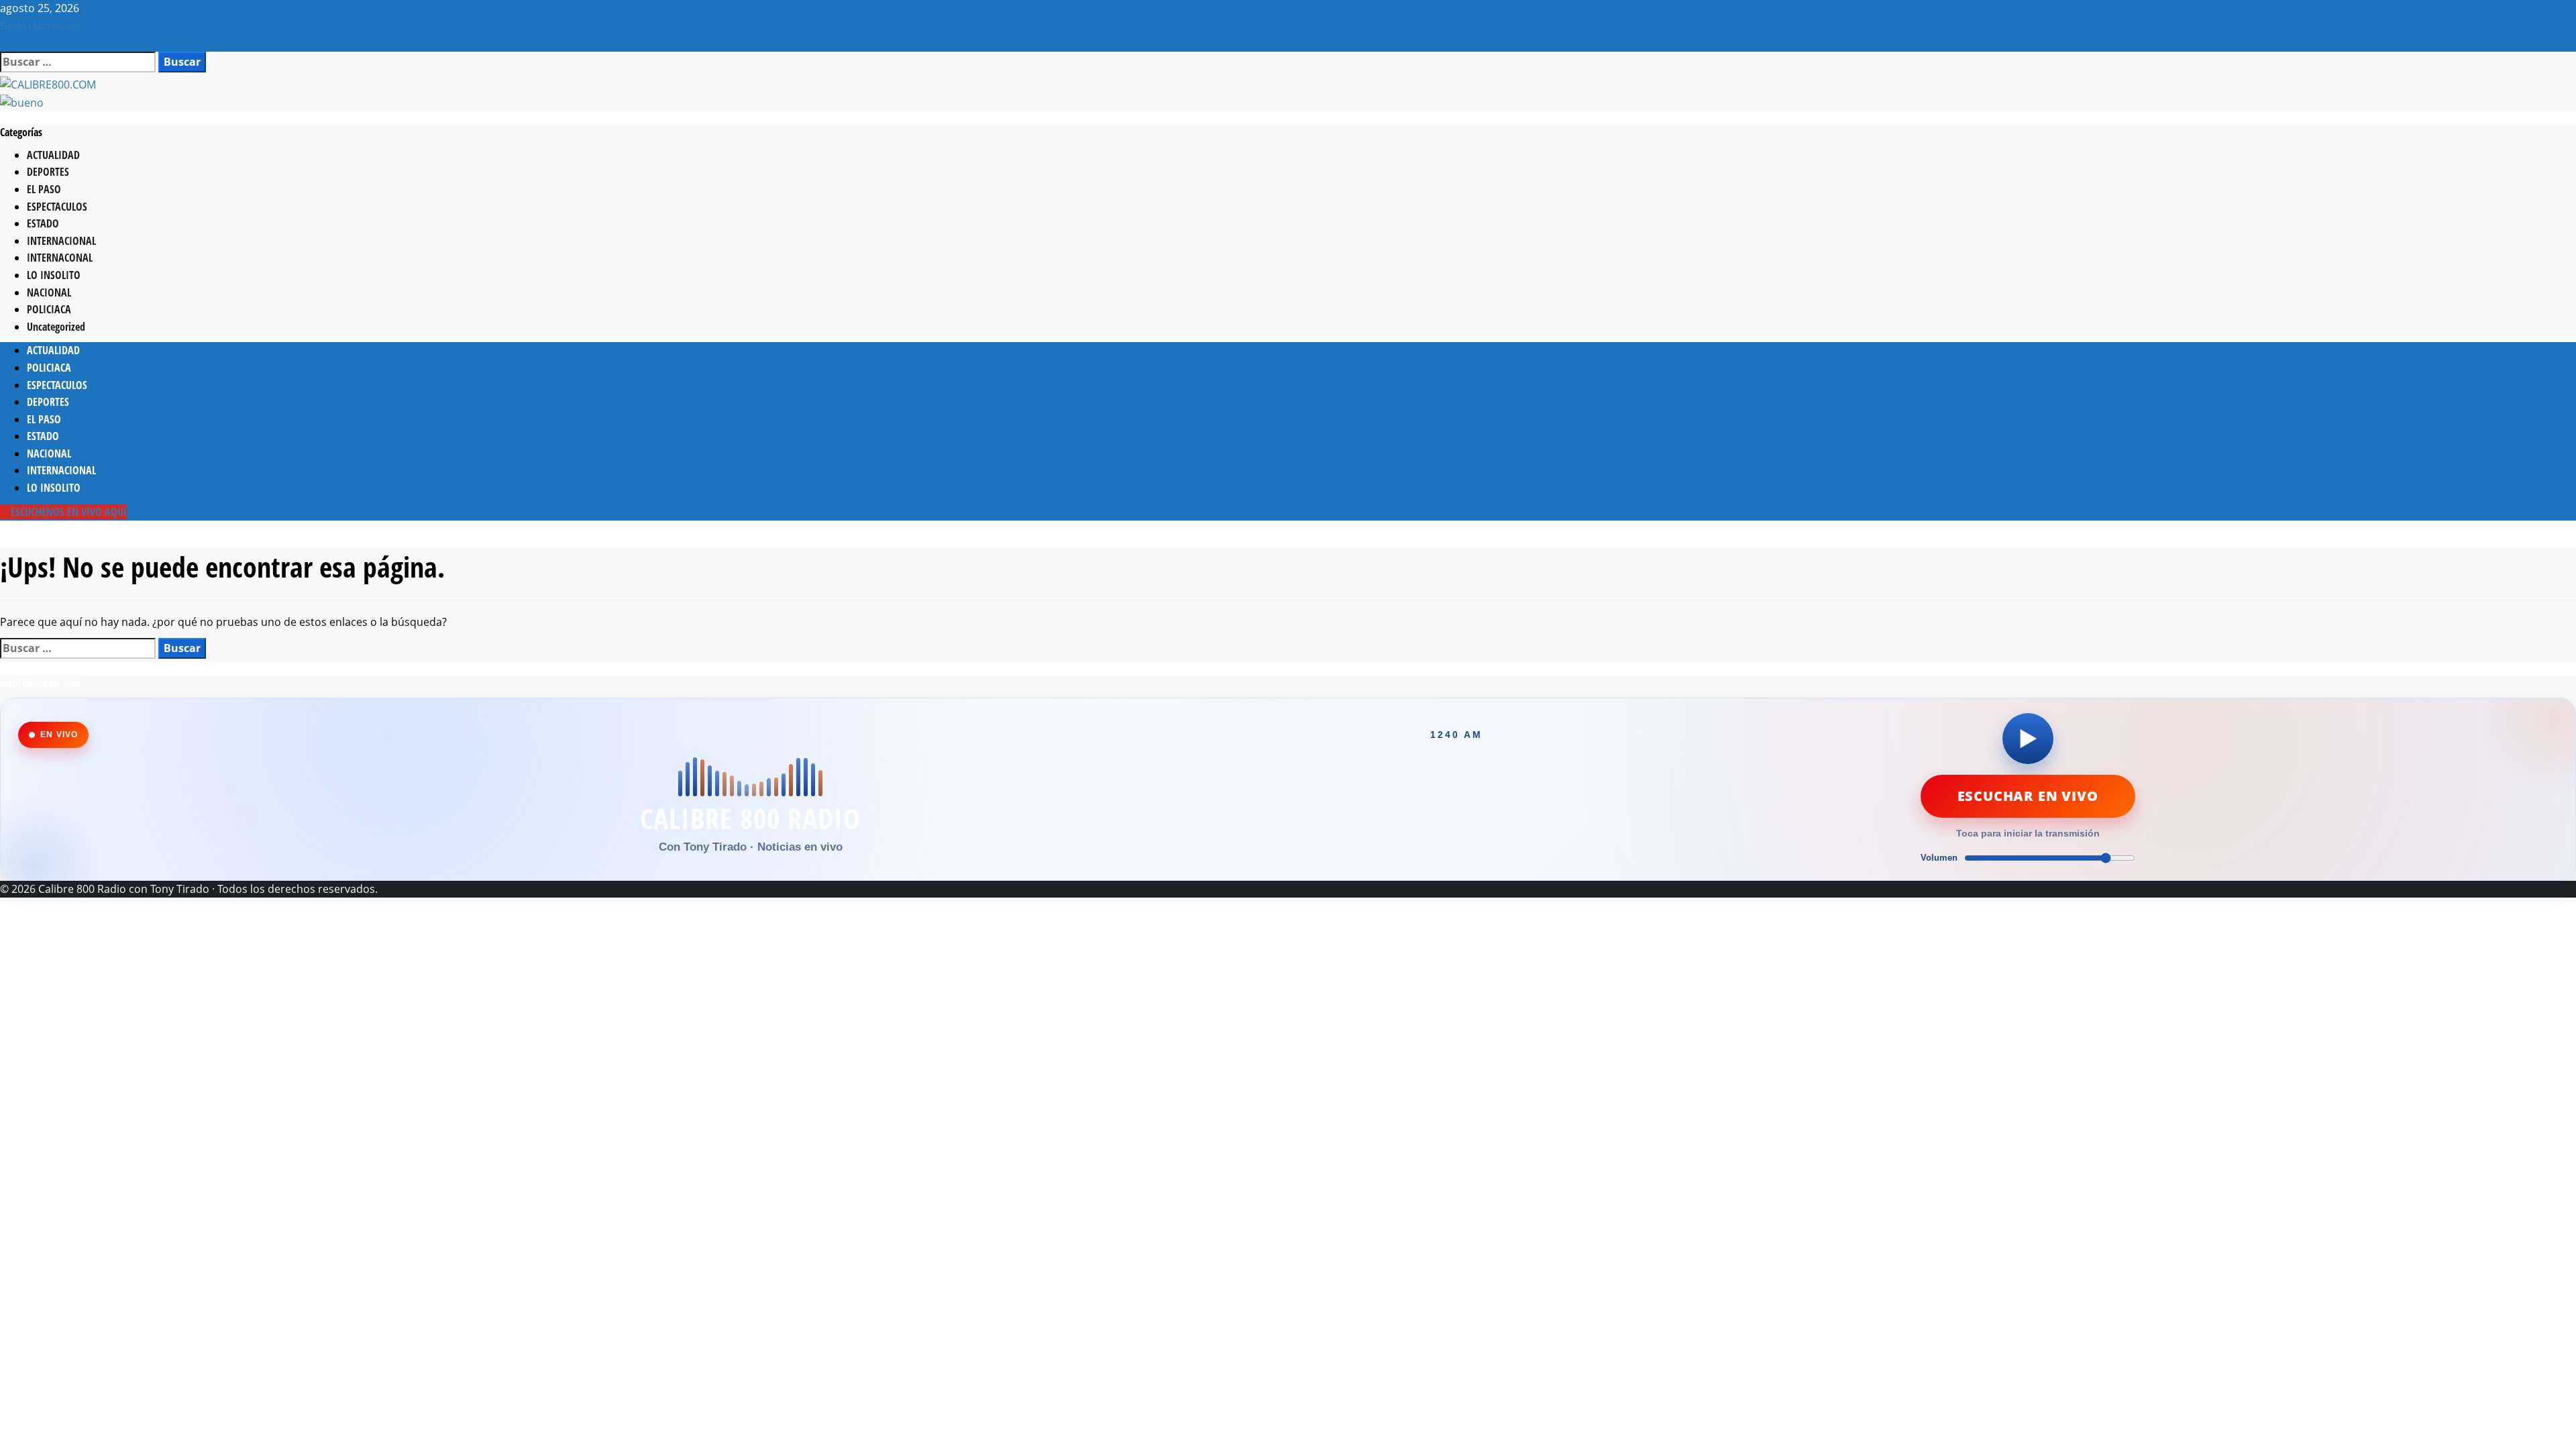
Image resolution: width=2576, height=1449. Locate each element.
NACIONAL (49, 292)
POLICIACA (49, 309)
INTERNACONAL (60, 258)
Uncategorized (56, 327)
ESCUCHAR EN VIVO (2028, 796)
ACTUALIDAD (53, 155)
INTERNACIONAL (61, 241)
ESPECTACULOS (57, 207)
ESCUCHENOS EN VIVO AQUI (67, 512)
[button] (4, 42)
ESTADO (43, 223)
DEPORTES (48, 172)
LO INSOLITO (54, 275)
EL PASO (44, 189)
